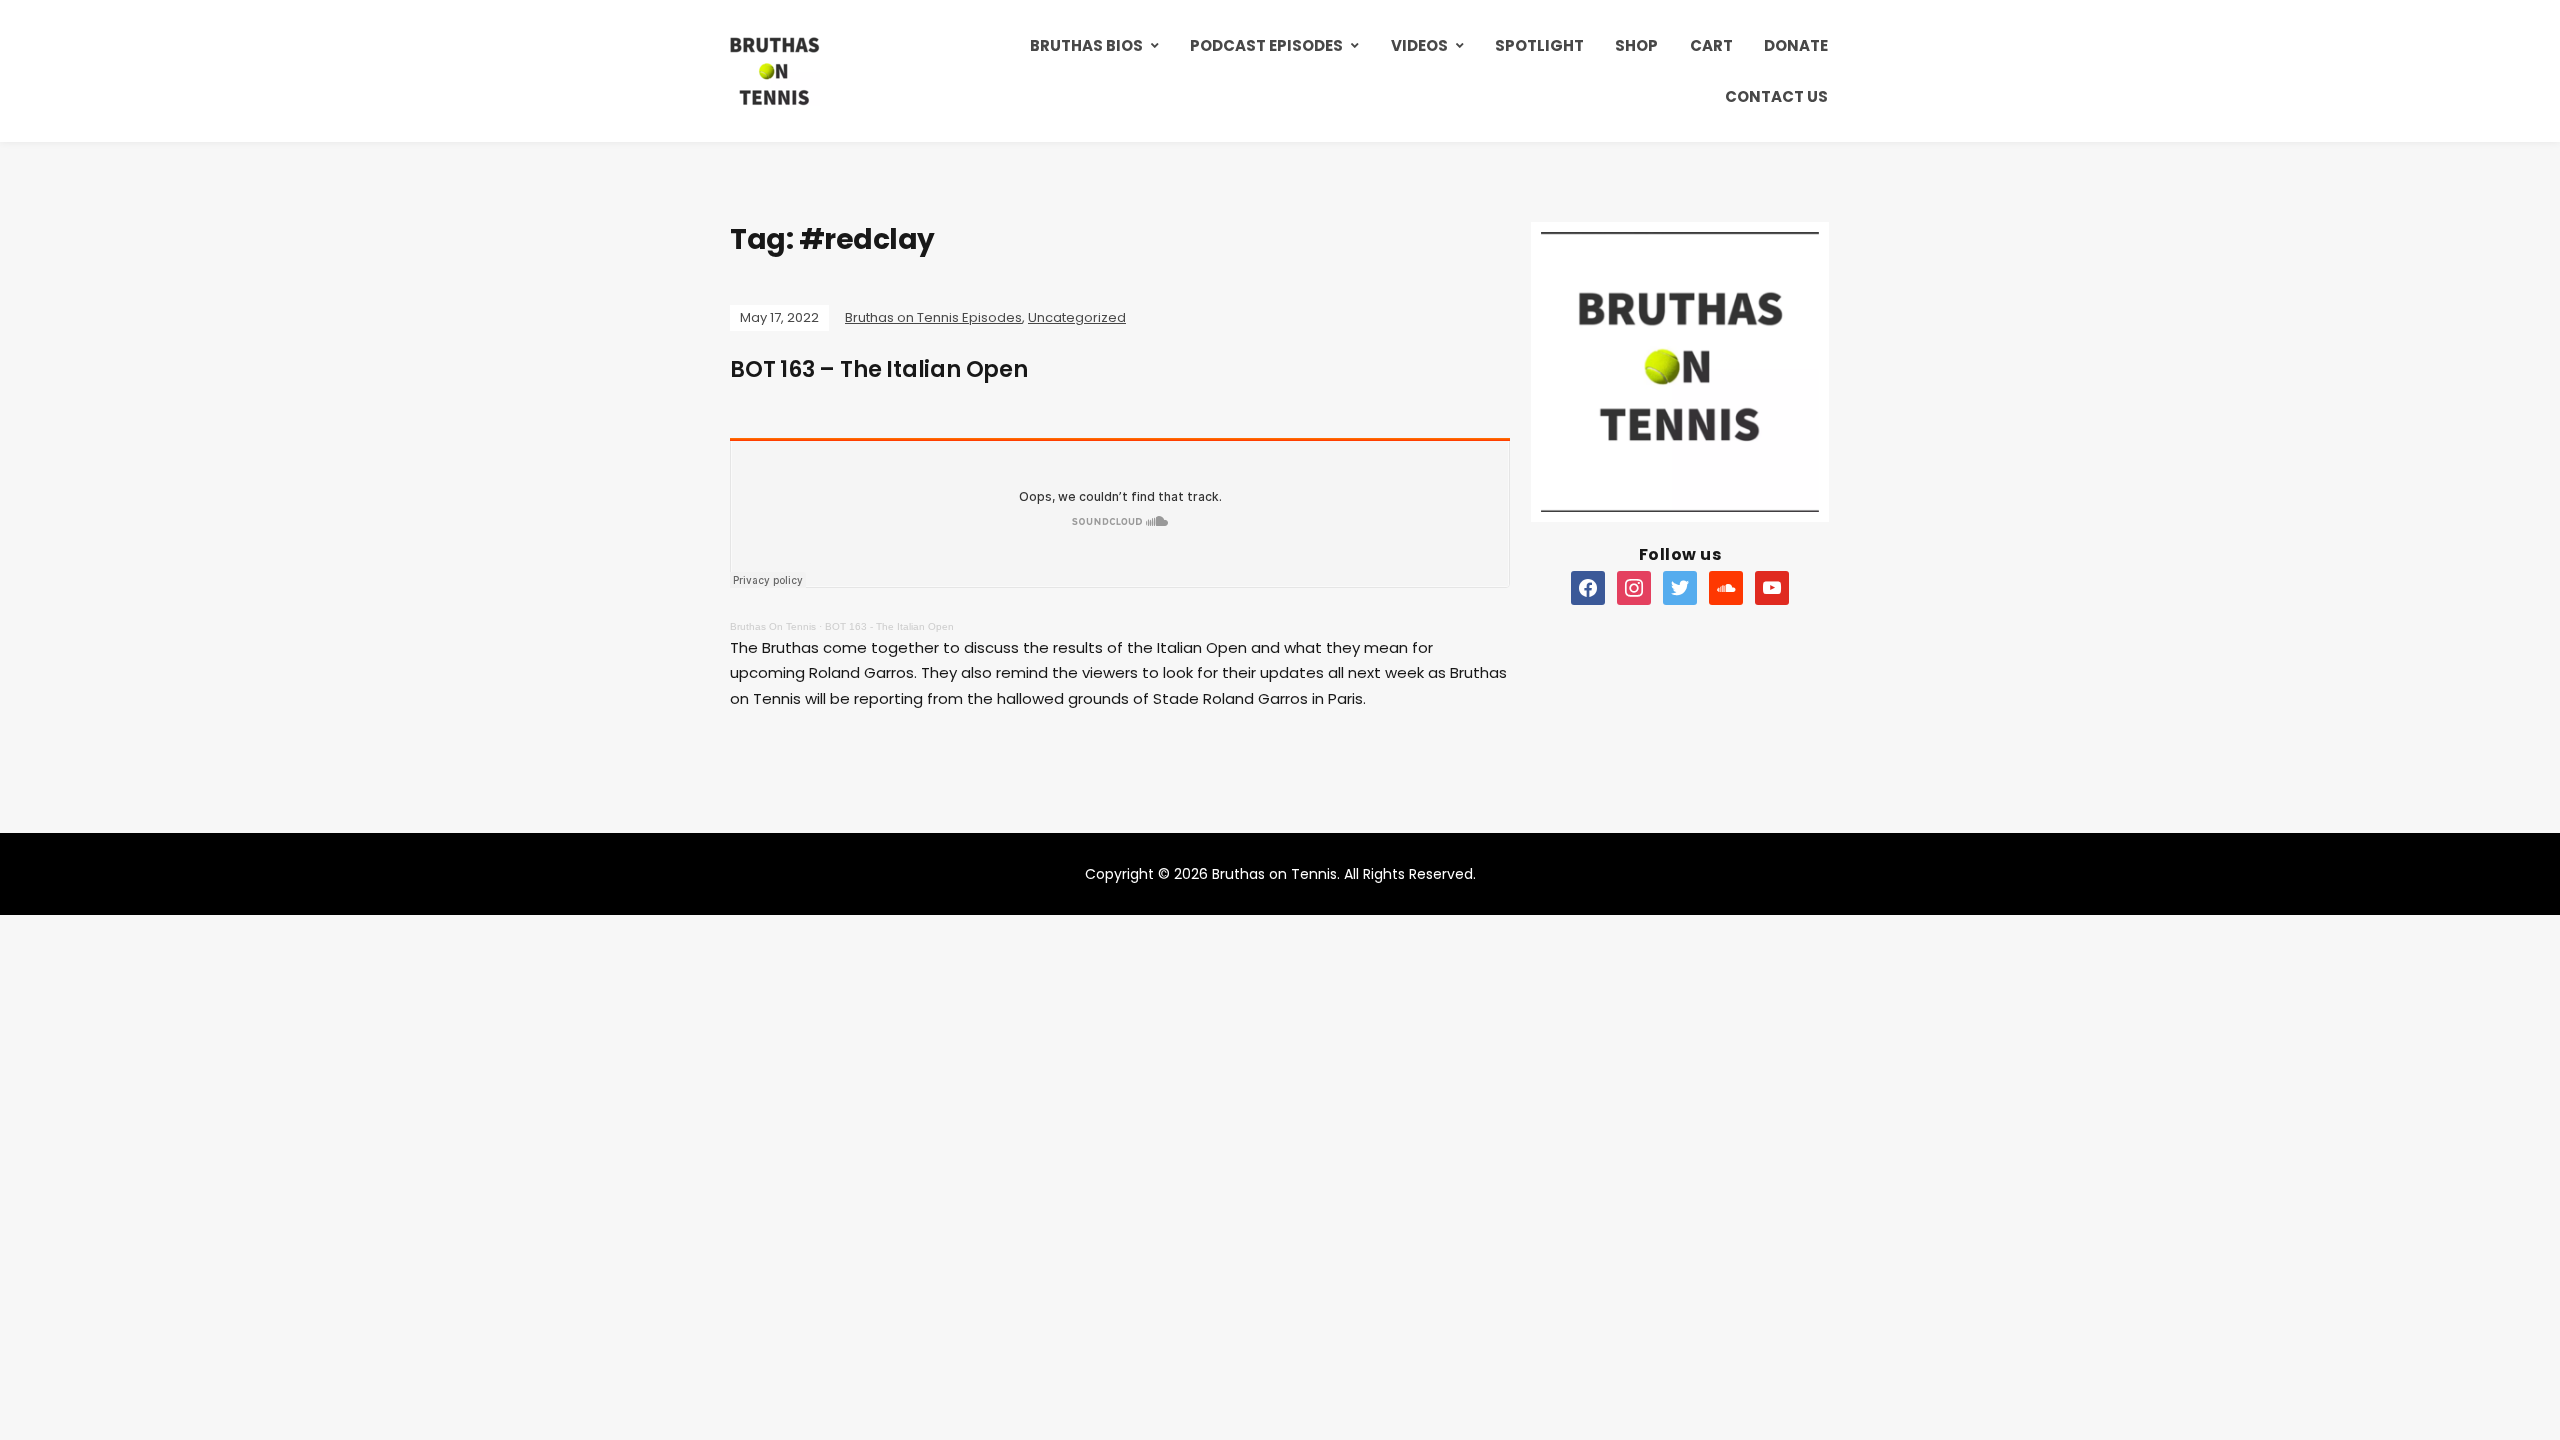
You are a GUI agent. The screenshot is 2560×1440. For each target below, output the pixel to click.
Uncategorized (1077, 317)
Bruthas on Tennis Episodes (933, 317)
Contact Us (1776, 96)
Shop (1636, 45)
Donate (1796, 45)
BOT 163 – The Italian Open (879, 369)
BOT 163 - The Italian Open (889, 626)
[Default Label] (1588, 587)
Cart (1711, 45)
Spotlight (1539, 45)
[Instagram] (1634, 587)
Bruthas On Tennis (773, 626)
